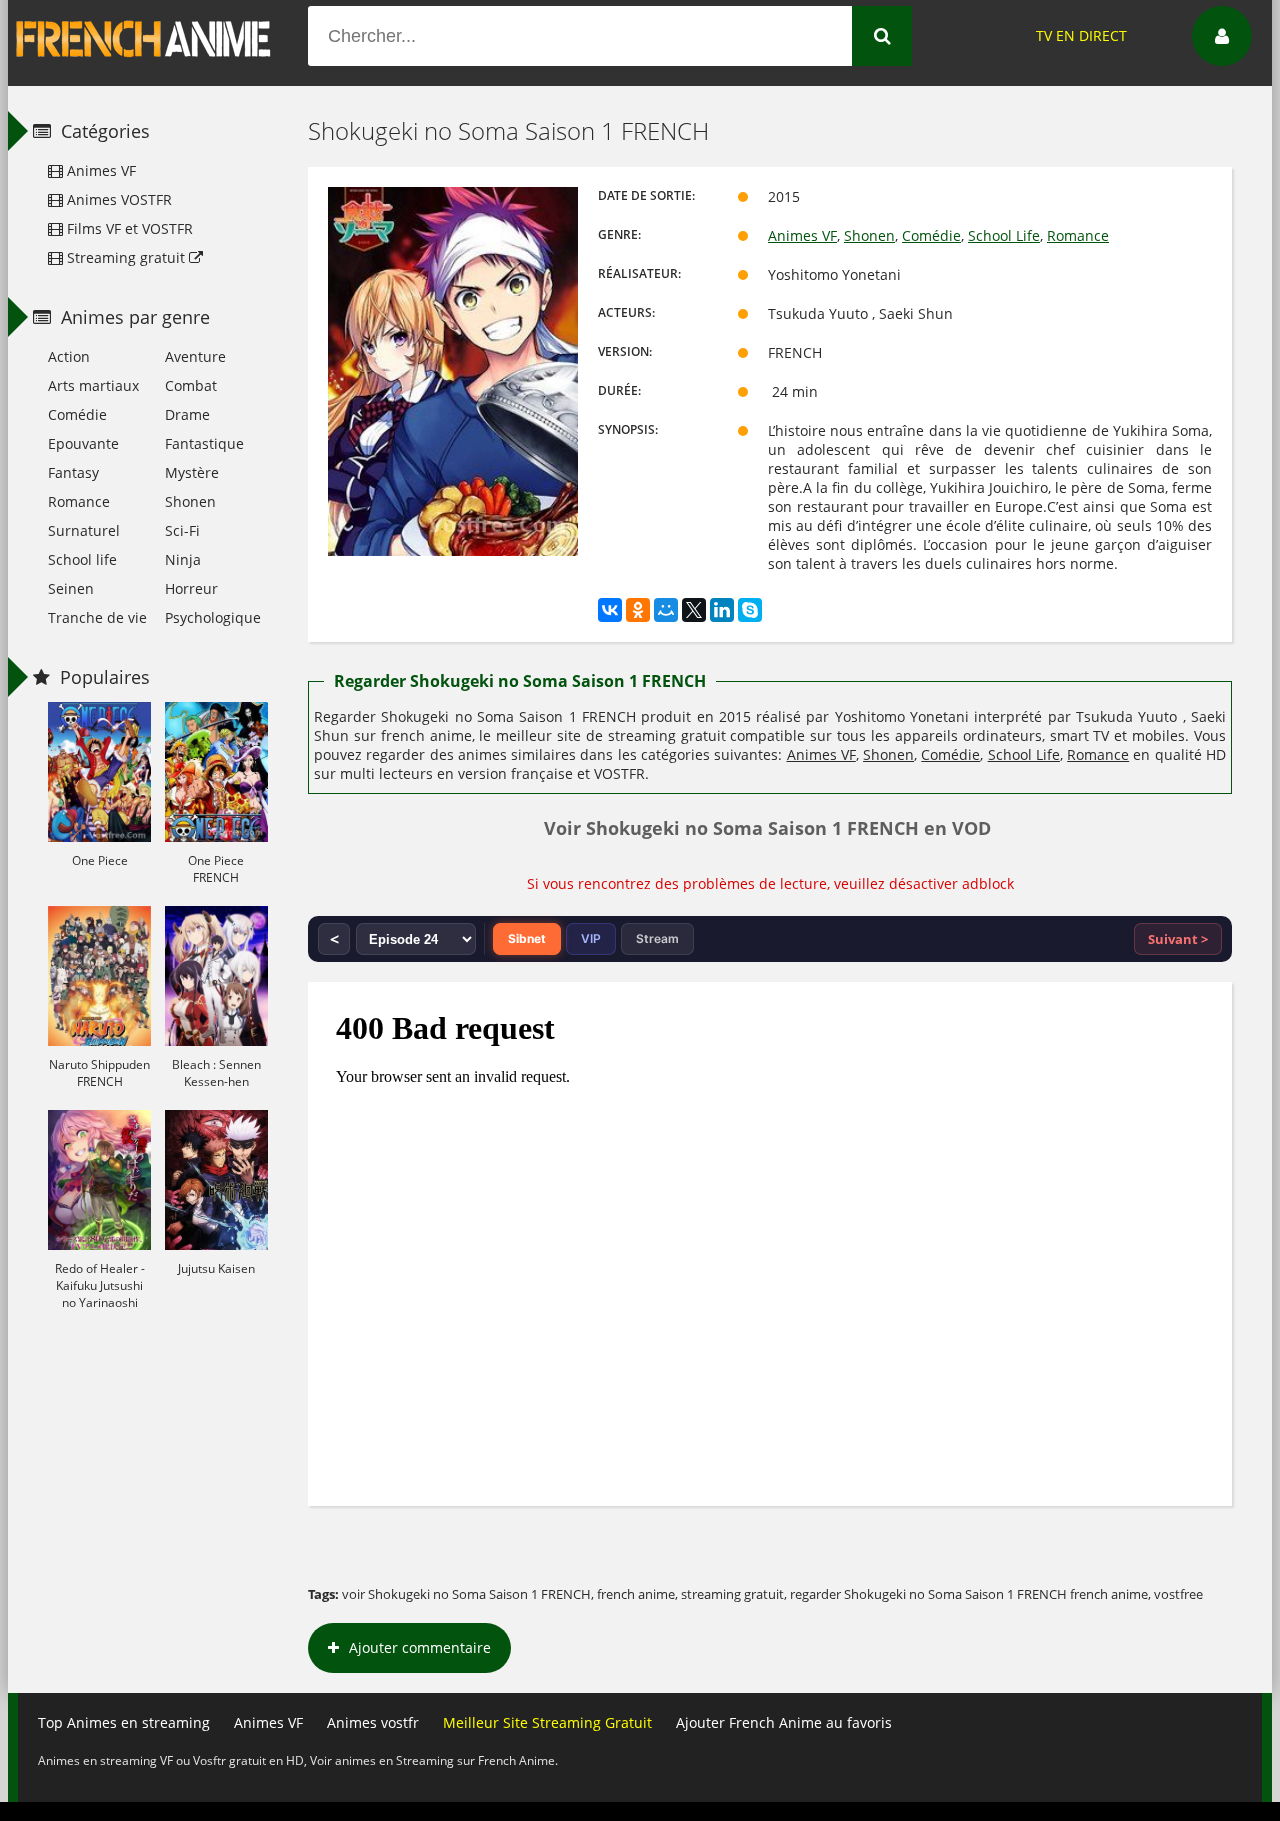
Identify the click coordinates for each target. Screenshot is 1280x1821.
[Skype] (750, 610)
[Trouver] (882, 36)
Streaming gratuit (126, 257)
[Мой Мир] (666, 610)
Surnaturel (84, 530)
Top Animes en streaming (124, 1722)
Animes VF (802, 235)
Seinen (71, 588)
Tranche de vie (97, 617)
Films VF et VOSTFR (128, 228)
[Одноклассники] (638, 610)
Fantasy (73, 472)
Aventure (195, 356)
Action (69, 356)
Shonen (869, 235)
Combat (191, 385)
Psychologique (213, 617)
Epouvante (83, 443)
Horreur (191, 588)
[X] (694, 610)
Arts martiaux (93, 385)
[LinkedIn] (722, 610)
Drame (187, 414)
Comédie (931, 235)
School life (82, 559)
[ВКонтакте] (610, 610)
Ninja (183, 559)
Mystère (192, 472)
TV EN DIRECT (1081, 35)
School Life (1004, 235)
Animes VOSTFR (117, 199)
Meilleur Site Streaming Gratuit (547, 1722)
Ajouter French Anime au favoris (784, 1722)
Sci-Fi (182, 530)
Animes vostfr (373, 1722)
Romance (1078, 235)
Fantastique (204, 443)
